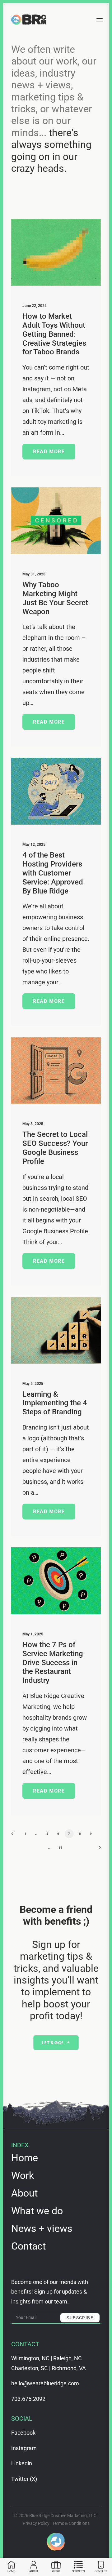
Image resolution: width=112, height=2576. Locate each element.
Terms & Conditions (71, 2523)
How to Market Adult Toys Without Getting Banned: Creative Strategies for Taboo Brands (54, 334)
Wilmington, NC (30, 2358)
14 (61, 1848)
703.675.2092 (28, 2399)
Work (23, 2175)
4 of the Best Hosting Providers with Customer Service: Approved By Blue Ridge (53, 873)
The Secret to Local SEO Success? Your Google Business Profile (55, 1148)
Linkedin (22, 2463)
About (24, 2193)
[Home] (56, 2542)
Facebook (23, 2433)
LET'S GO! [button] (53, 2042)
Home (25, 2158)
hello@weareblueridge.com (45, 2383)
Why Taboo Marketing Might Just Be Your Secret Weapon (55, 598)
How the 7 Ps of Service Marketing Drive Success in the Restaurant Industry (53, 1663)
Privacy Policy (36, 2523)
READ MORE (49, 452)
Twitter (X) (24, 2479)
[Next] (98, 1850)
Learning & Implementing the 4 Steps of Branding (55, 1403)
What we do (37, 2211)
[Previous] (14, 1836)
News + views (42, 2228)
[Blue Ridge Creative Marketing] (29, 20)
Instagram (24, 2448)
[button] (104, 20)
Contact (28, 2246)
